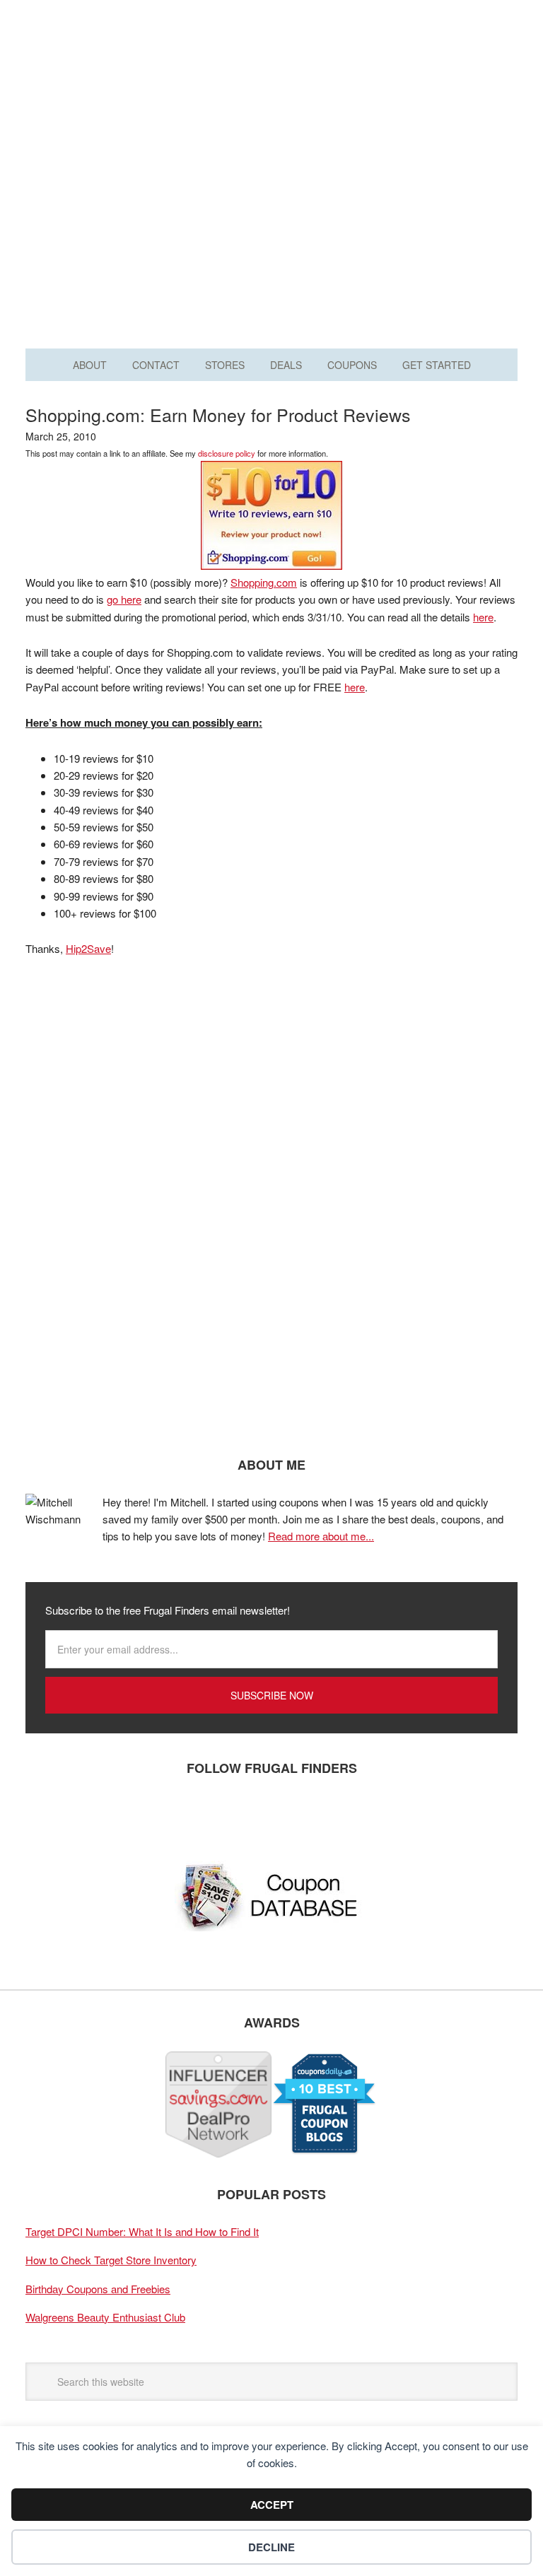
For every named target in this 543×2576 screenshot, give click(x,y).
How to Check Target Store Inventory (111, 2260)
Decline (271, 2547)
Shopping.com (264, 582)
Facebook (43, 1815)
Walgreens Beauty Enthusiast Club (105, 2317)
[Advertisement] (271, 211)
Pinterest (128, 1815)
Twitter (86, 1815)
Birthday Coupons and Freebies (98, 2289)
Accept (272, 2505)
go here (124, 599)
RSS (170, 1815)
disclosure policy (227, 453)
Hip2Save (88, 948)
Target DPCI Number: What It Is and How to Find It (142, 2231)
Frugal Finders (271, 80)
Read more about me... (321, 1536)
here (483, 617)
